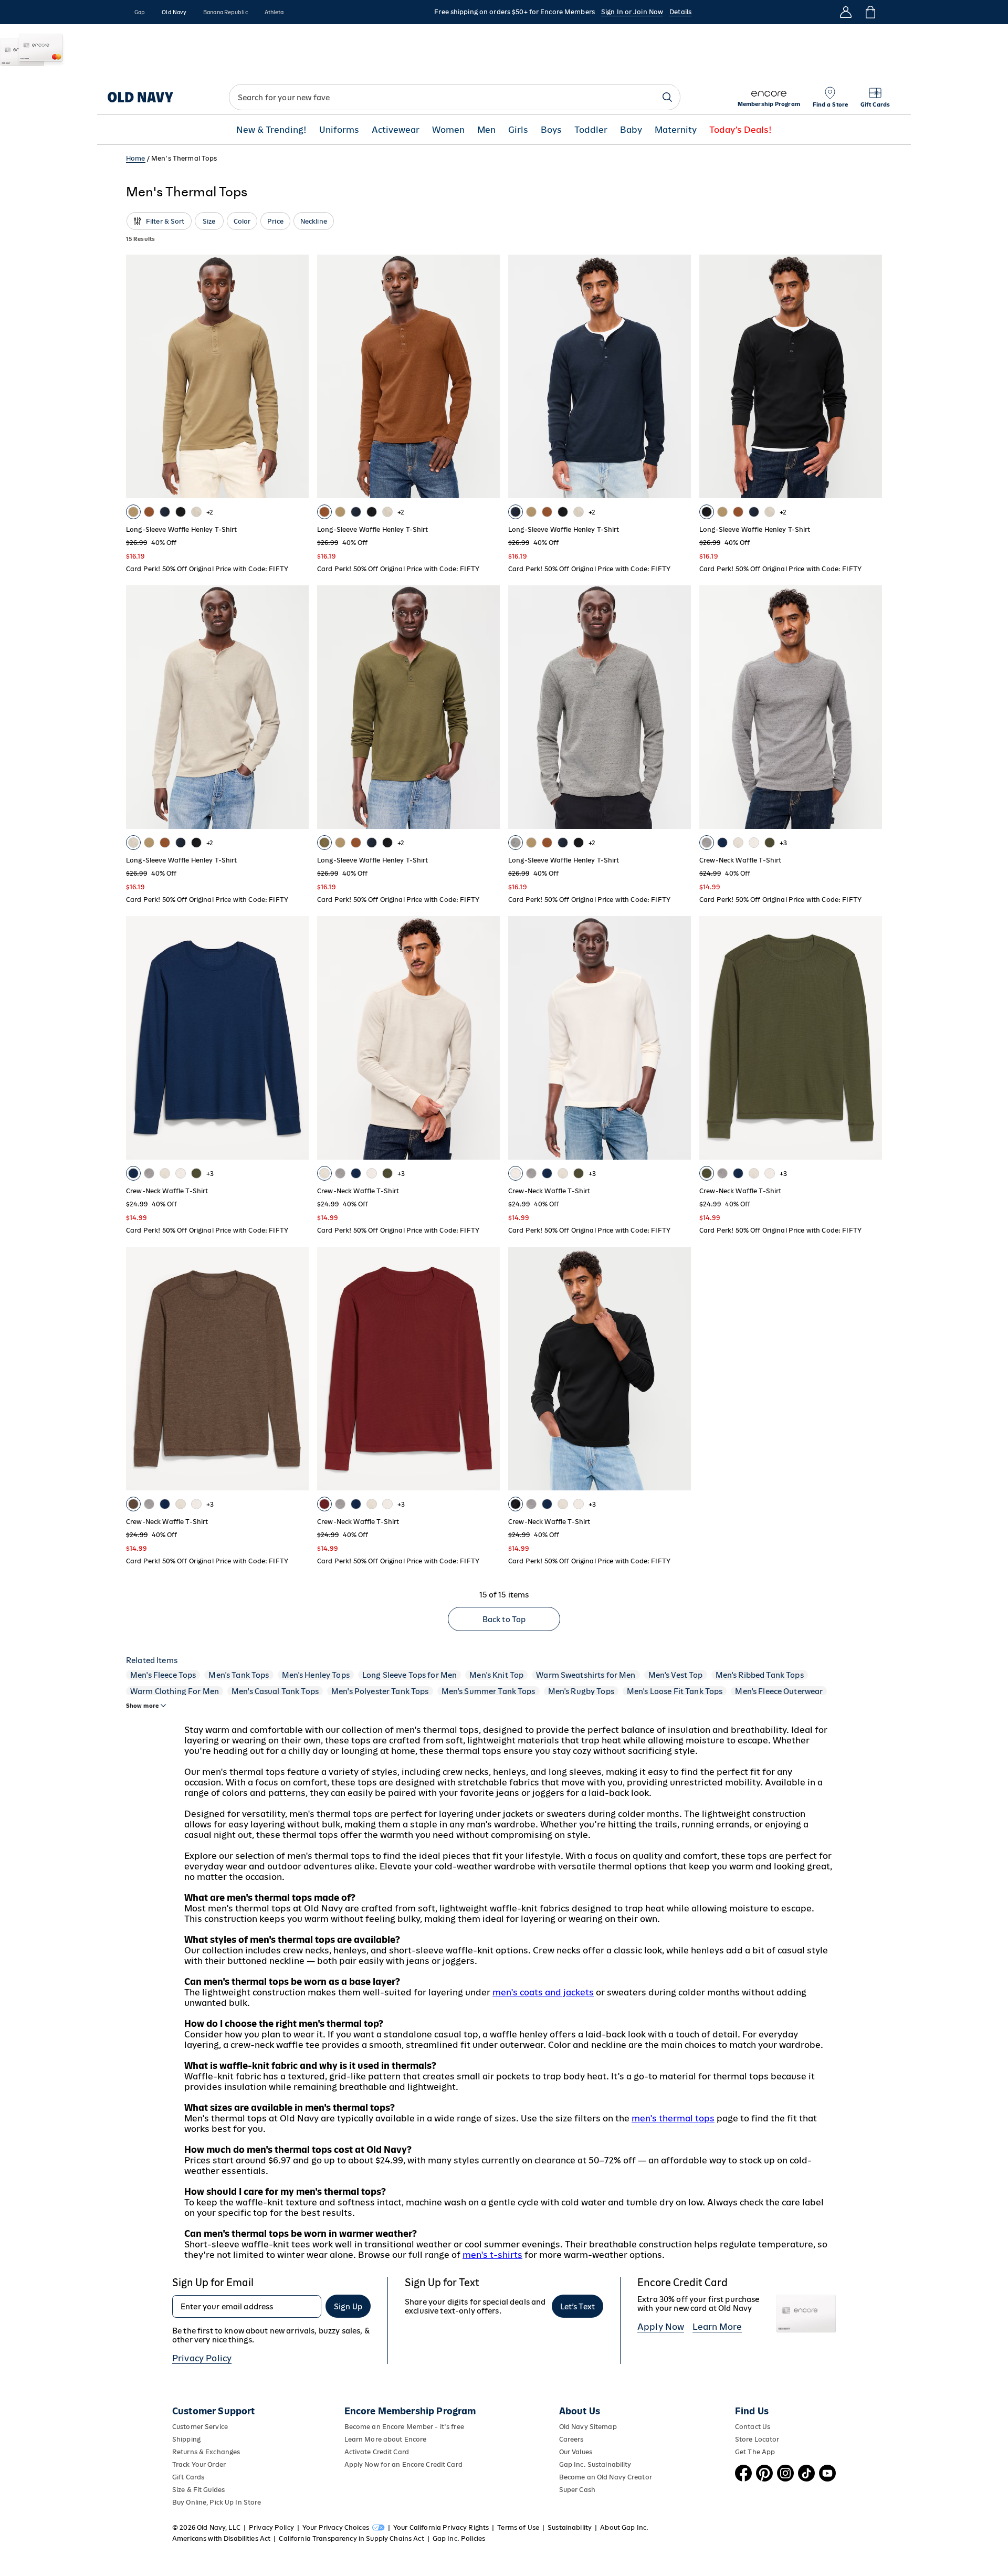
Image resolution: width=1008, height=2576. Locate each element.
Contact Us (753, 2427)
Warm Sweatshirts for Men (586, 1675)
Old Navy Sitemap (588, 2427)
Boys (551, 130)
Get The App (755, 2452)
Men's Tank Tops (239, 1675)
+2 (210, 512)
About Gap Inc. (624, 2527)
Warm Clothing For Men (175, 1691)
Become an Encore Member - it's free (404, 2427)
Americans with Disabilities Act (221, 2538)
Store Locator (757, 2439)
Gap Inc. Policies (459, 2538)
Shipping (186, 2439)
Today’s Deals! (741, 130)
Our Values (576, 2452)
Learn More (717, 2327)
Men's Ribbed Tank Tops (760, 1675)
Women (448, 130)
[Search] (667, 97)
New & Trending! (271, 130)
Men (486, 130)
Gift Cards (188, 2477)
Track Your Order (199, 2464)
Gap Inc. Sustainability (595, 2464)
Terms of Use (518, 2527)
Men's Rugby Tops (581, 1691)
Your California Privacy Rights (441, 2527)
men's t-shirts (492, 2255)
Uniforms (339, 130)
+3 (783, 843)
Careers (571, 2439)
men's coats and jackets (543, 1992)
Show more (142, 1706)
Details (680, 12)
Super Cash (577, 2490)
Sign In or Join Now (632, 12)
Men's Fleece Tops (163, 1675)
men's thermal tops (673, 2118)
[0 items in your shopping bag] (870, 12)
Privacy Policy (202, 2358)
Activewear (396, 130)
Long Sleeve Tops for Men (409, 1675)
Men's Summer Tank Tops (489, 1691)
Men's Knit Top (496, 1675)
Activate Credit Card (377, 2452)
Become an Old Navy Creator (606, 2477)
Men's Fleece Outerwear (779, 1691)
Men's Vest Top (676, 1675)
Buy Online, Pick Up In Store (217, 2502)
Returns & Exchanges (206, 2452)
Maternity (676, 130)
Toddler (591, 130)
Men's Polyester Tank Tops (380, 1691)
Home (136, 158)
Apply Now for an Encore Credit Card (403, 2464)
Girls (518, 130)
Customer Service (200, 2427)
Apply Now (661, 2327)
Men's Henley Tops (316, 1675)
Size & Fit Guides (198, 2490)
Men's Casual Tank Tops (275, 1691)
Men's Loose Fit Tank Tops (675, 1691)
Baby (631, 130)
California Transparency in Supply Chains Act (351, 2538)
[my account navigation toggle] (846, 12)
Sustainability (570, 2527)
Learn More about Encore (386, 2439)
